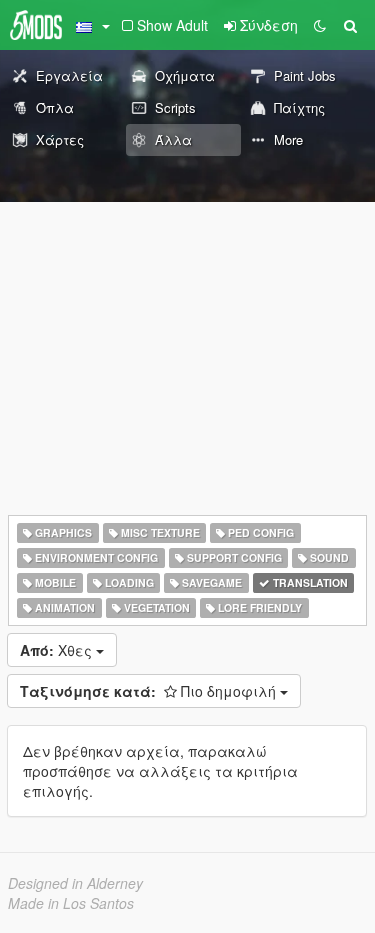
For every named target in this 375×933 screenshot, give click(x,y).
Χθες (58, 650)
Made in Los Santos (71, 903)
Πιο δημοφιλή (150, 691)
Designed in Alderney (75, 883)
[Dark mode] (320, 25)
